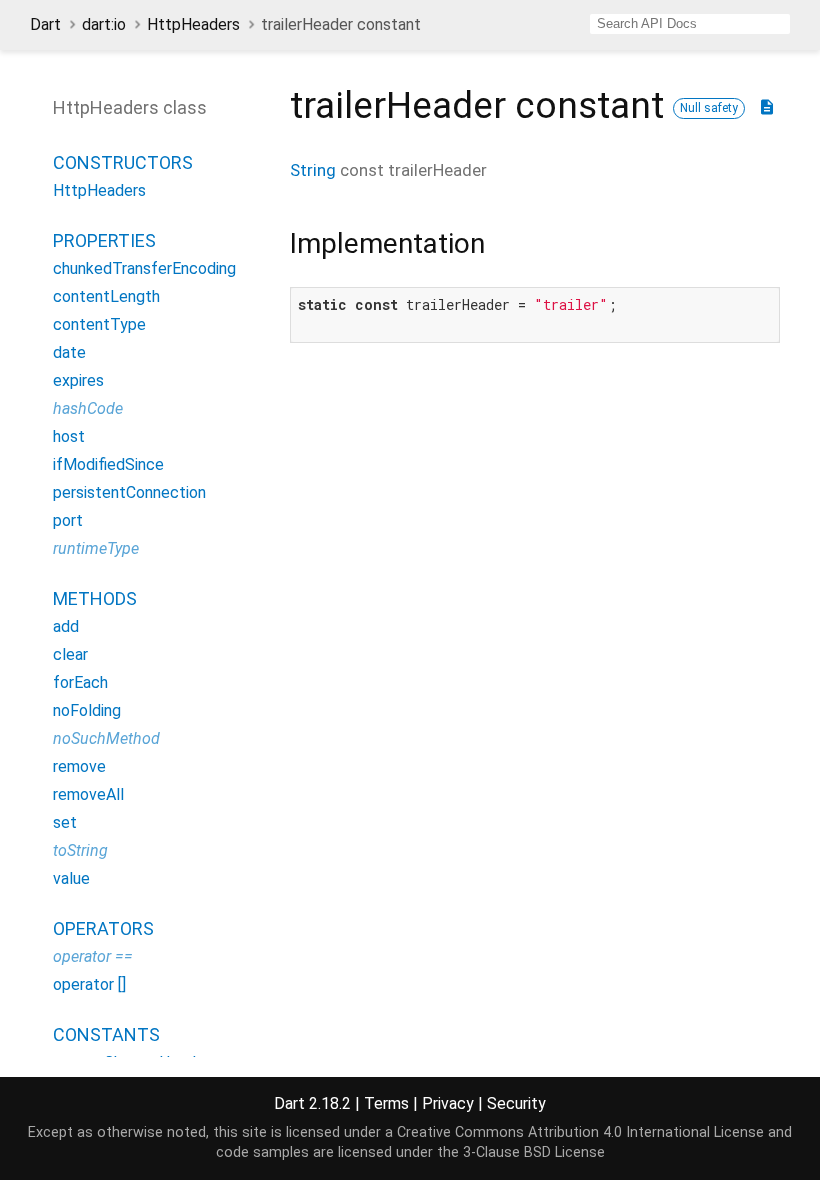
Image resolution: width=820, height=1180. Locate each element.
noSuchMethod (106, 738)
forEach (80, 682)
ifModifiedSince (108, 464)
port (68, 520)
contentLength (106, 296)
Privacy (448, 1103)
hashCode (88, 408)
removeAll (88, 794)
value (71, 878)
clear (70, 654)
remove (79, 766)
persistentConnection (129, 492)
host (69, 436)
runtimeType (96, 548)
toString (80, 850)
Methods (95, 598)
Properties (104, 240)
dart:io (104, 24)
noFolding (87, 710)
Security (516, 1103)
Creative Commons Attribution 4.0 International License (580, 1132)
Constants (106, 1034)
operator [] (89, 984)
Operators (103, 928)
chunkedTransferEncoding (144, 268)
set (65, 822)
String (313, 170)
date (69, 352)
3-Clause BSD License (534, 1152)
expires (78, 380)
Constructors (123, 162)
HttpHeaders (193, 24)
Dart (45, 24)
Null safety (709, 108)
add (66, 626)
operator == (93, 956)
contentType (99, 324)
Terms (386, 1103)
